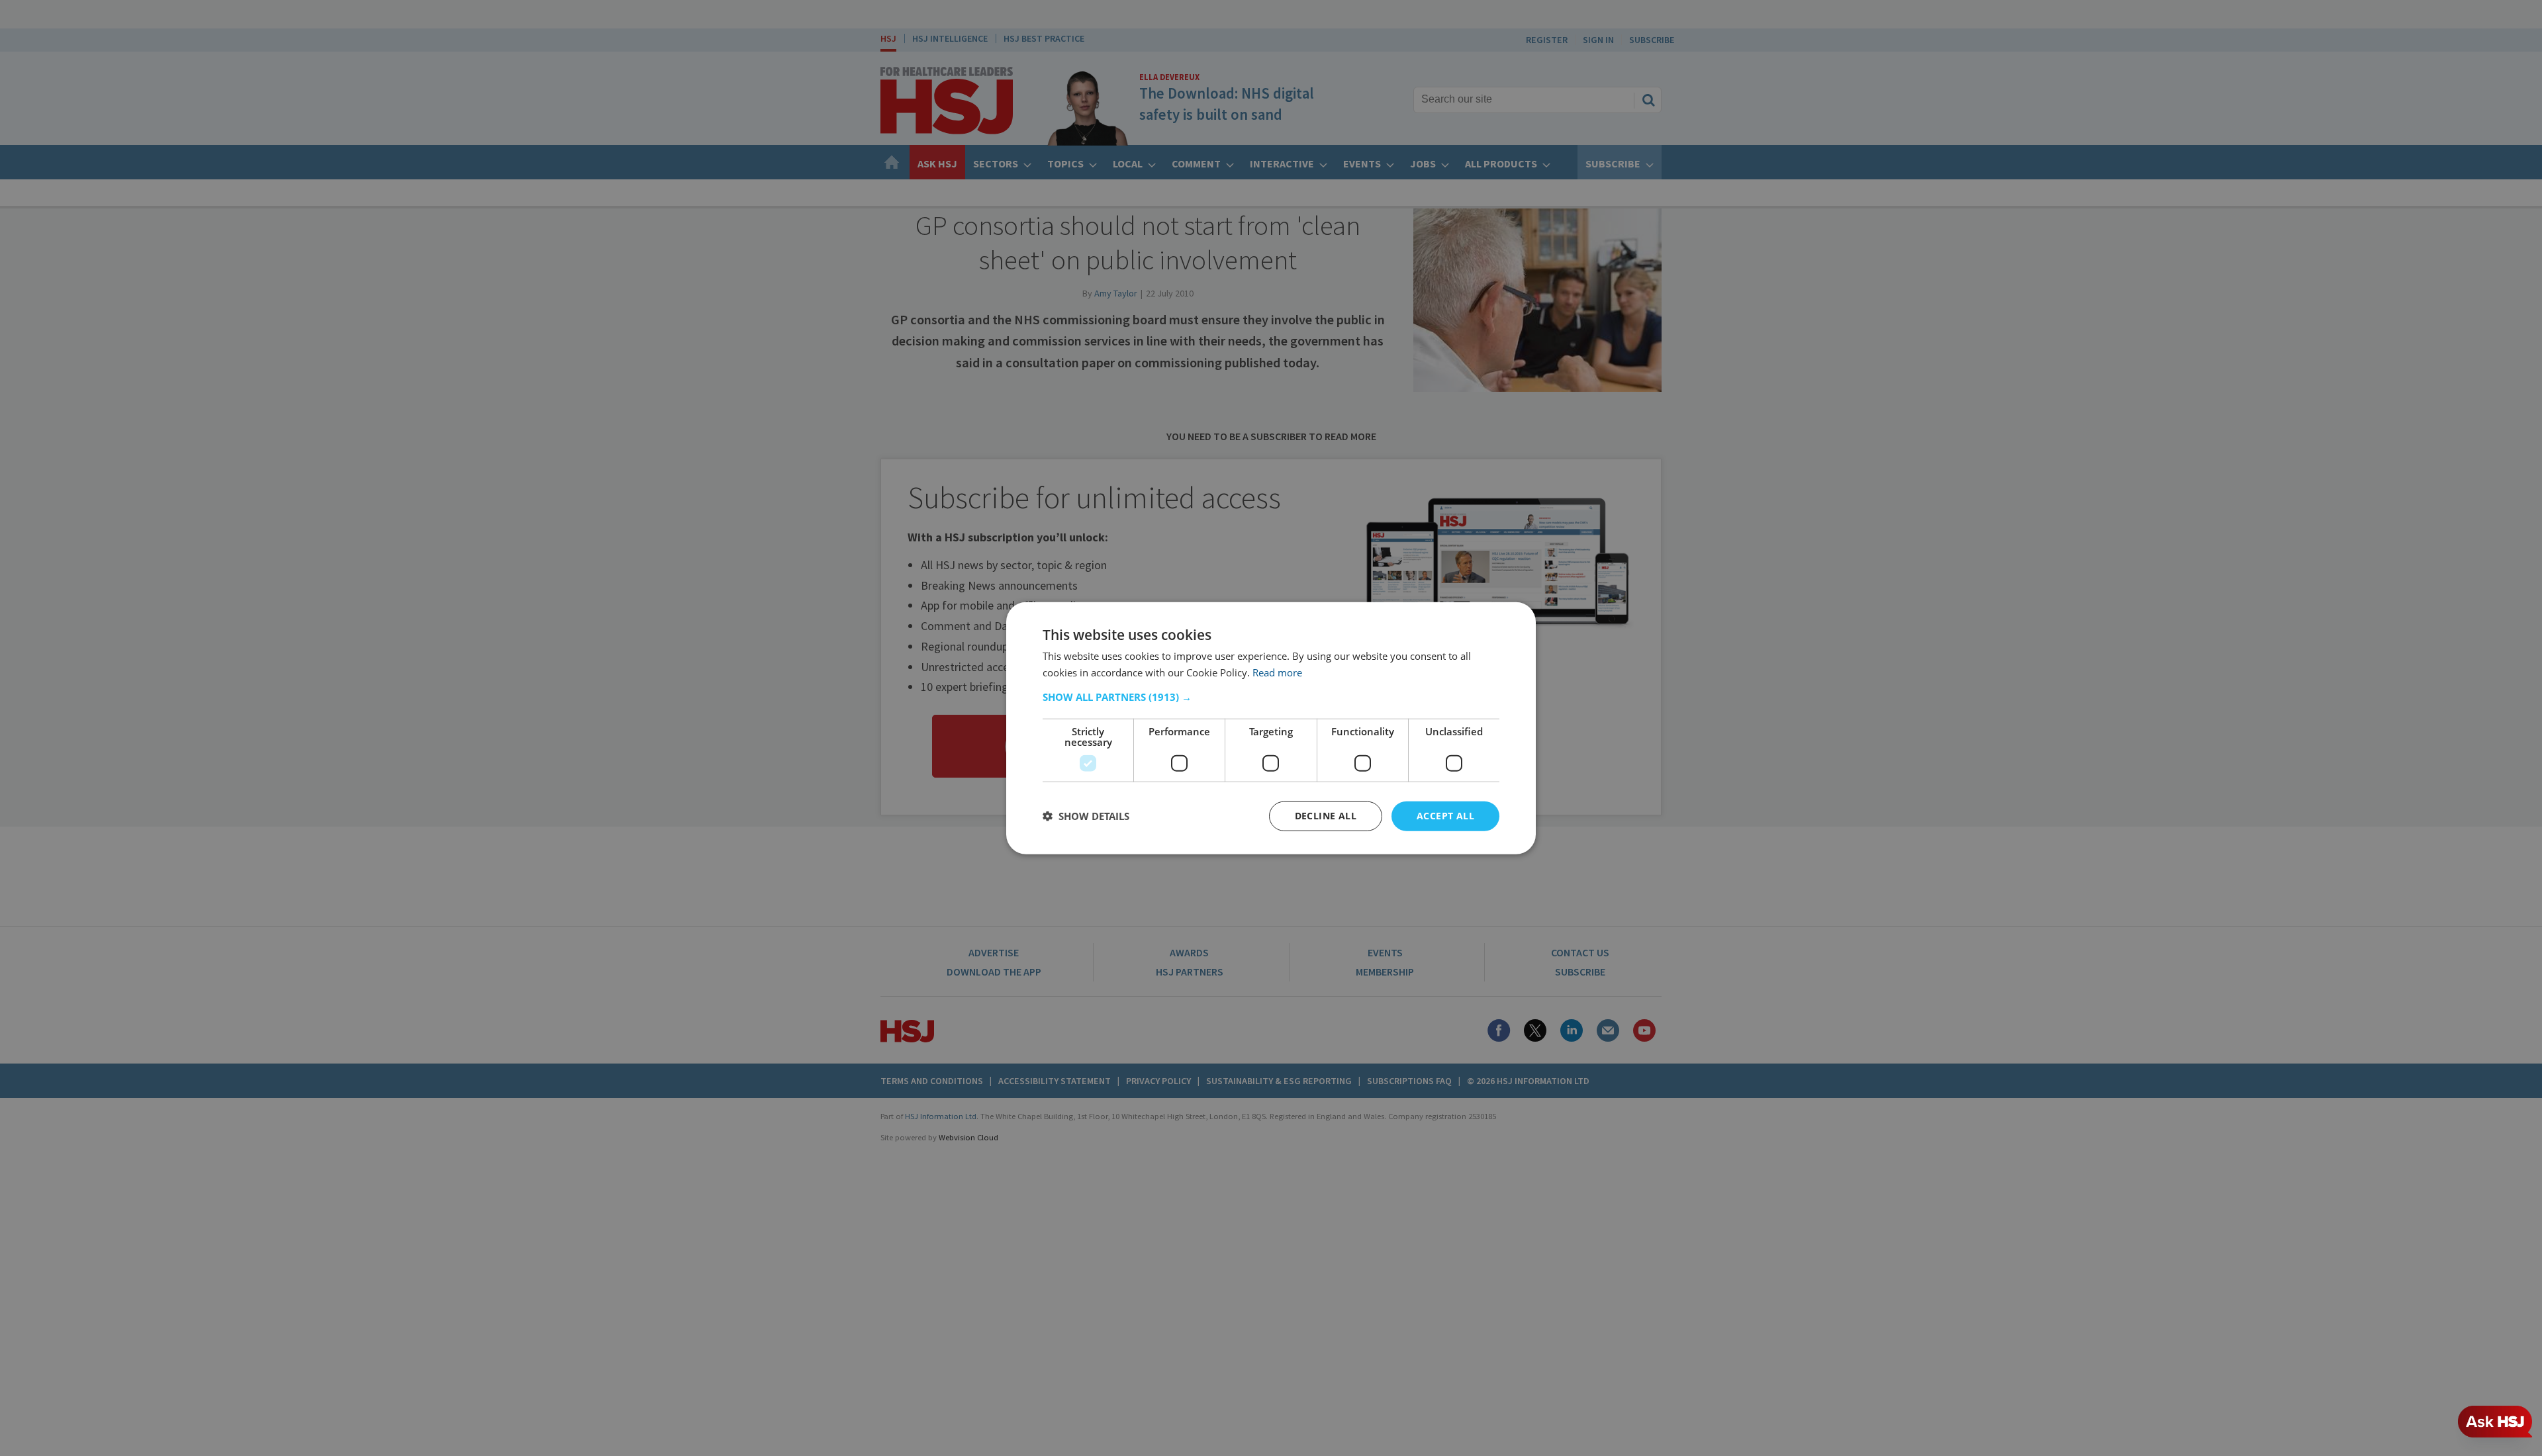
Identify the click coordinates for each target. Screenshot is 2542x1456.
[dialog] (1271, 728)
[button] (1271, 697)
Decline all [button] (1326, 816)
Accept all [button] (1445, 816)
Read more (1277, 672)
